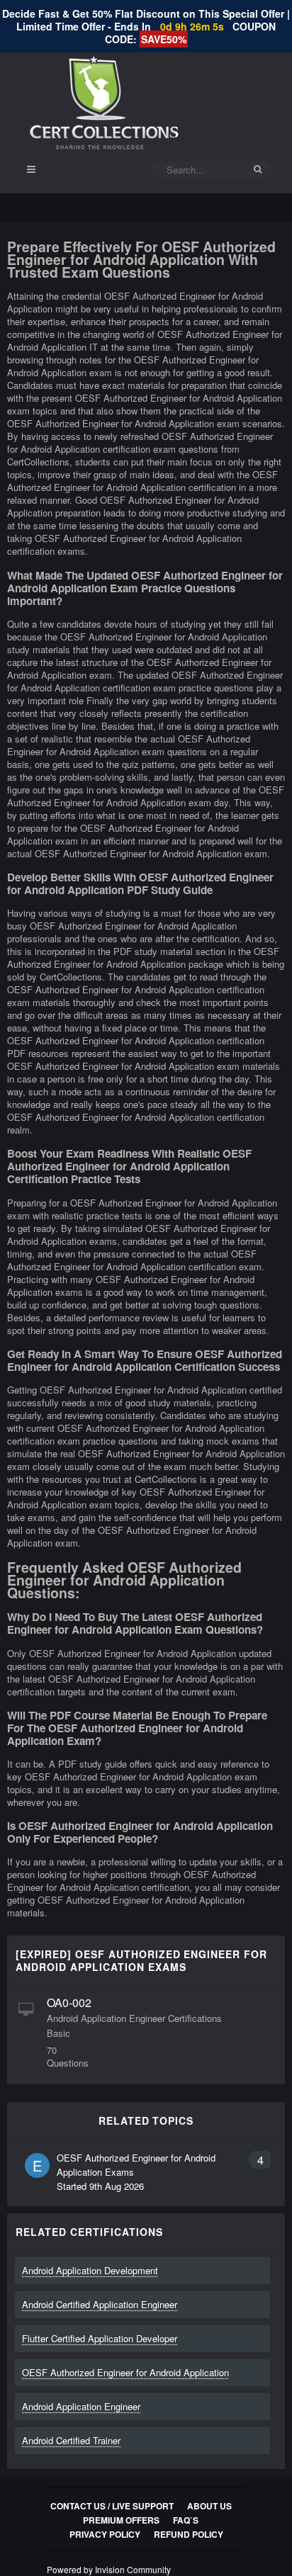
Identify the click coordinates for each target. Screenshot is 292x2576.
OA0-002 (69, 2002)
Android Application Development (90, 2270)
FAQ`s (186, 2520)
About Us (209, 2506)
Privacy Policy (105, 2534)
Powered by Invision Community (109, 2569)
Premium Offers (121, 2520)
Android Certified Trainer (71, 2440)
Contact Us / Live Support (112, 2506)
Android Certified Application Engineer (100, 2304)
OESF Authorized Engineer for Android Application (125, 2372)
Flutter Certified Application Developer (100, 2338)
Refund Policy (189, 2534)
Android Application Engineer (81, 2406)
